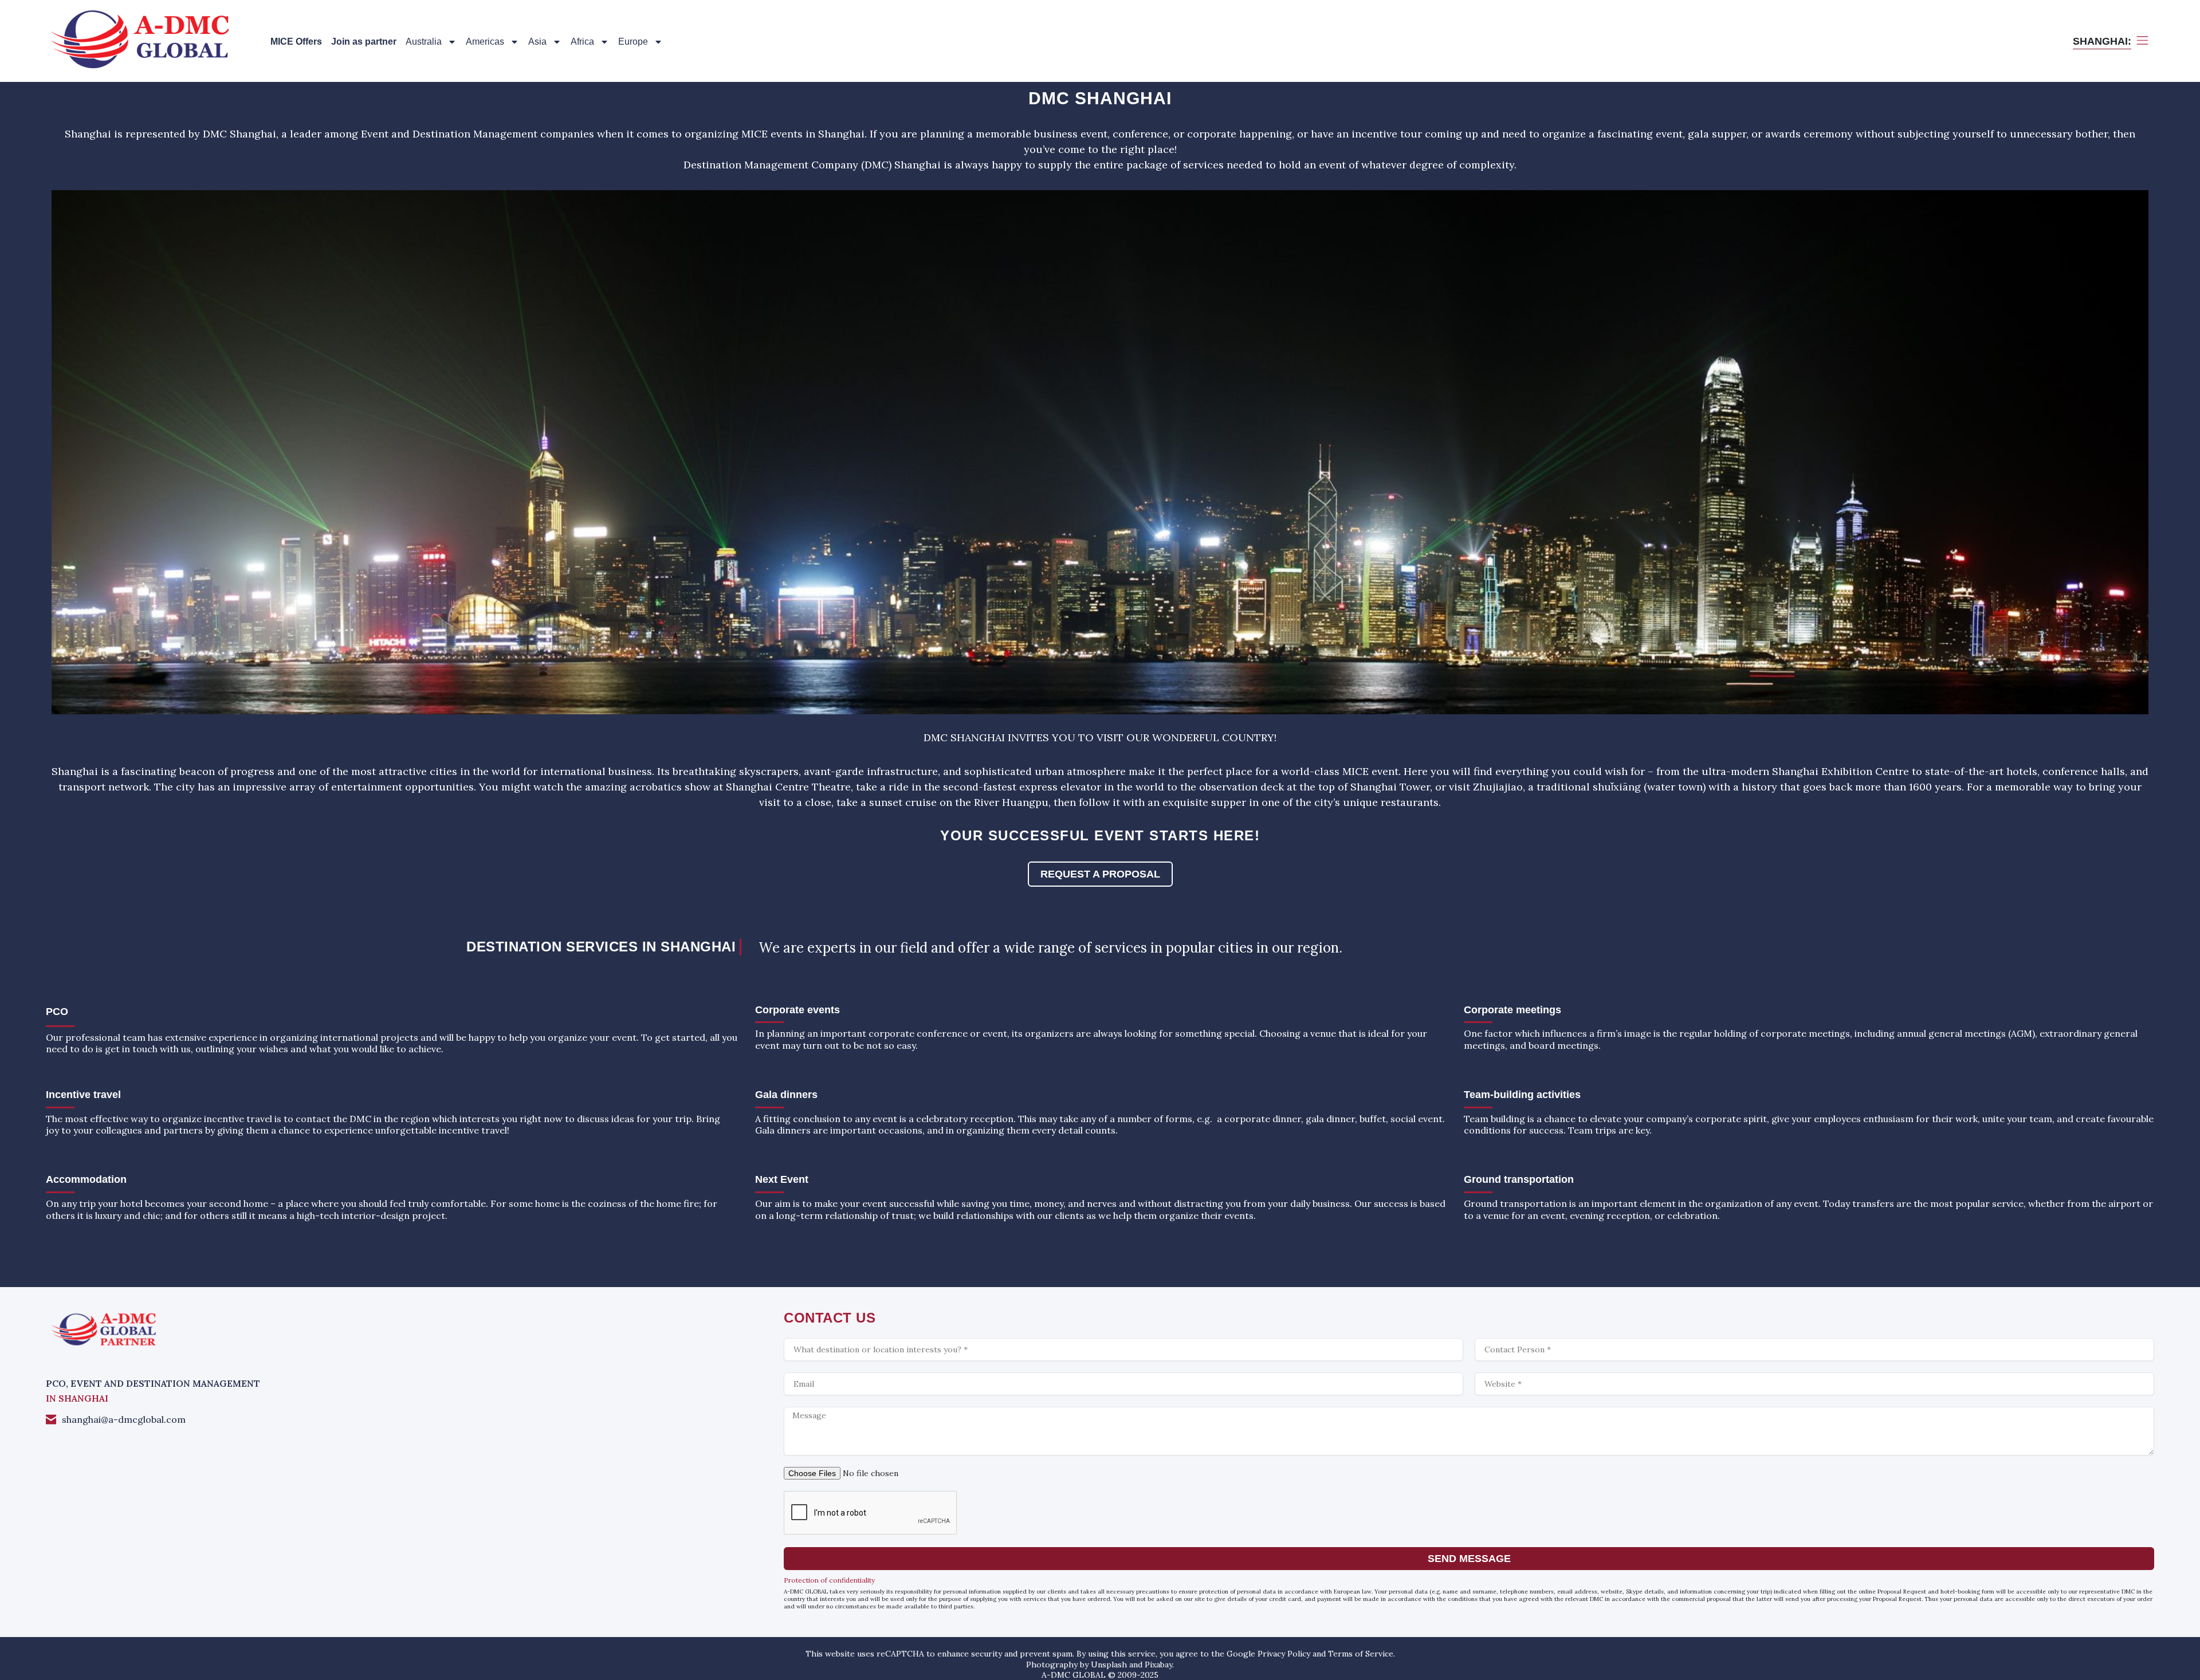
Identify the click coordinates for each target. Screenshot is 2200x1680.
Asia (537, 42)
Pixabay (1158, 1665)
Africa (582, 42)
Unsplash (1109, 1665)
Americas (485, 42)
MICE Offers (296, 42)
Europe (633, 42)
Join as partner (364, 42)
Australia (424, 42)
